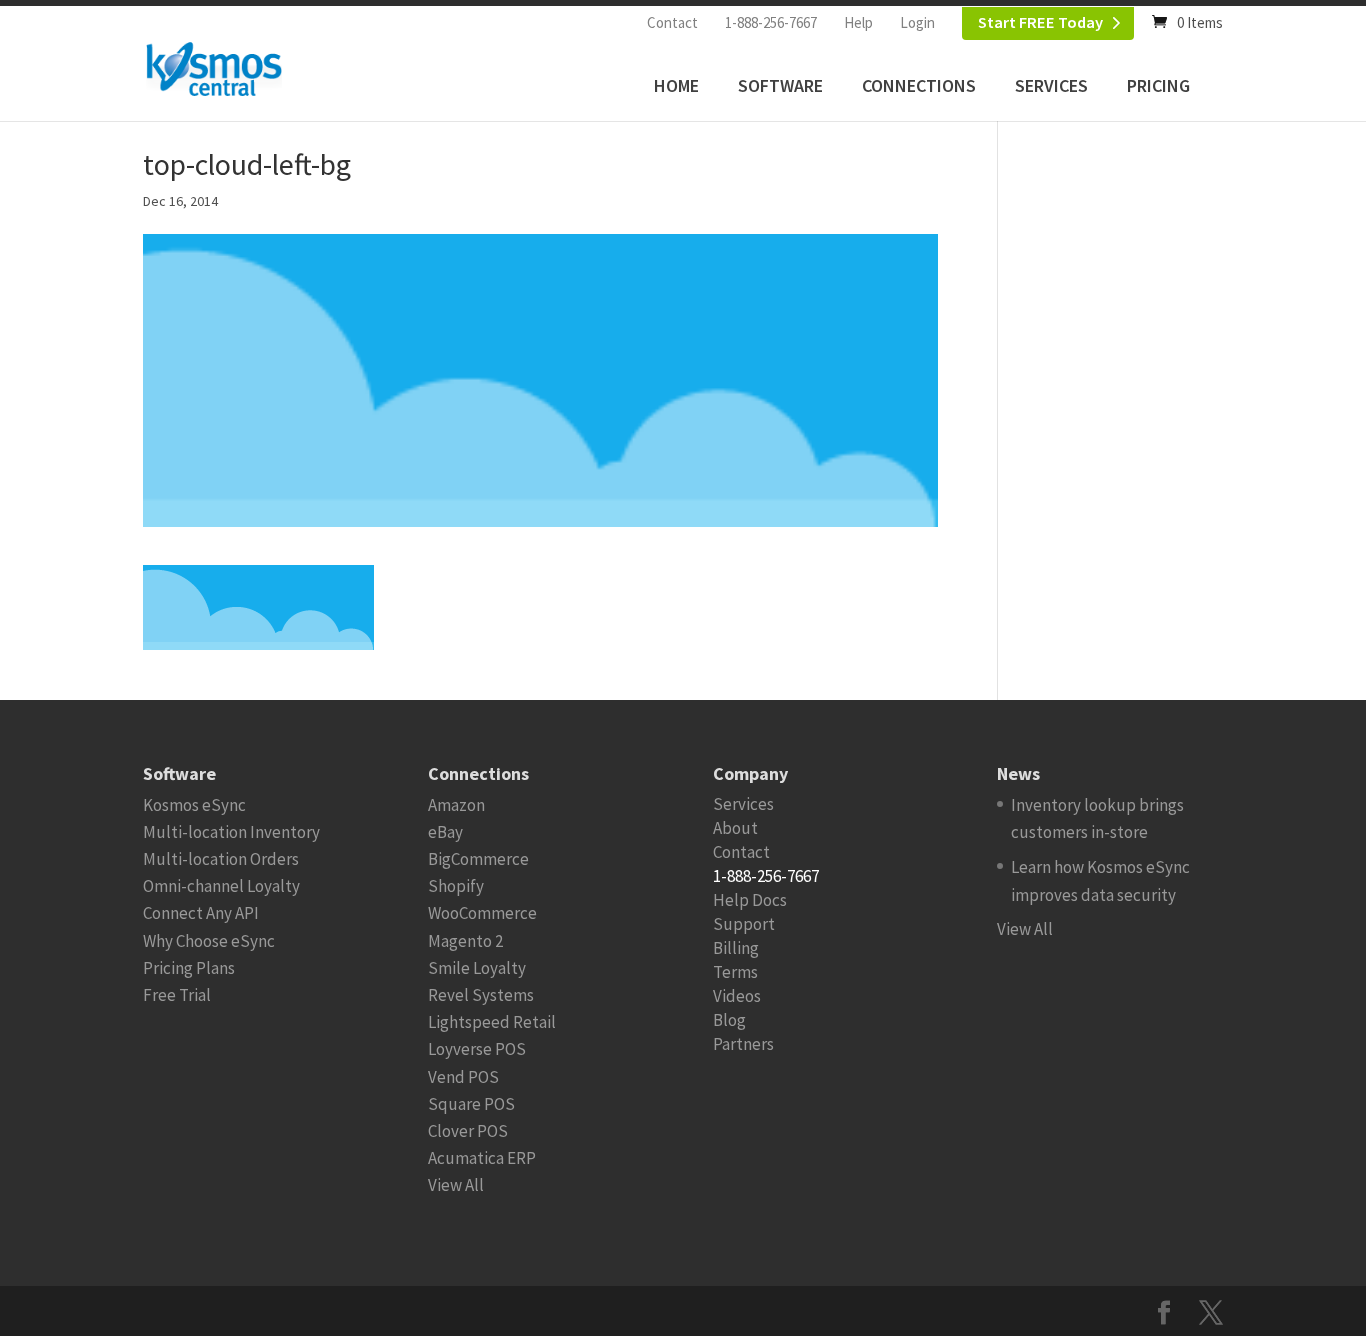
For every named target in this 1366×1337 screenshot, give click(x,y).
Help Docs (750, 900)
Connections (919, 85)
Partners (743, 1044)
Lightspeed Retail (492, 1022)
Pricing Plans (189, 968)
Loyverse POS (477, 1049)
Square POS (471, 1104)
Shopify (456, 886)
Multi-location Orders (221, 859)
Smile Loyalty (477, 968)
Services (1051, 85)
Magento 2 (465, 941)
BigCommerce (478, 859)
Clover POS (468, 1131)
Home (676, 85)
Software (780, 85)
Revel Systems (481, 995)
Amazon (456, 805)
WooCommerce (482, 913)
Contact (672, 22)
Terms (735, 972)
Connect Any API (201, 913)
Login (917, 22)
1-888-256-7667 (771, 22)
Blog (729, 1020)
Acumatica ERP (482, 1158)
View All (456, 1185)
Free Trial (177, 995)
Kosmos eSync (194, 805)
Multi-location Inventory (231, 832)
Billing (736, 948)
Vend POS (463, 1077)
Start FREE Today (1040, 22)
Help (858, 22)
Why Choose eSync (209, 941)
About (735, 828)
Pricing (1158, 85)
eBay (445, 832)
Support (744, 924)
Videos (737, 996)
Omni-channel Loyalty (221, 886)
